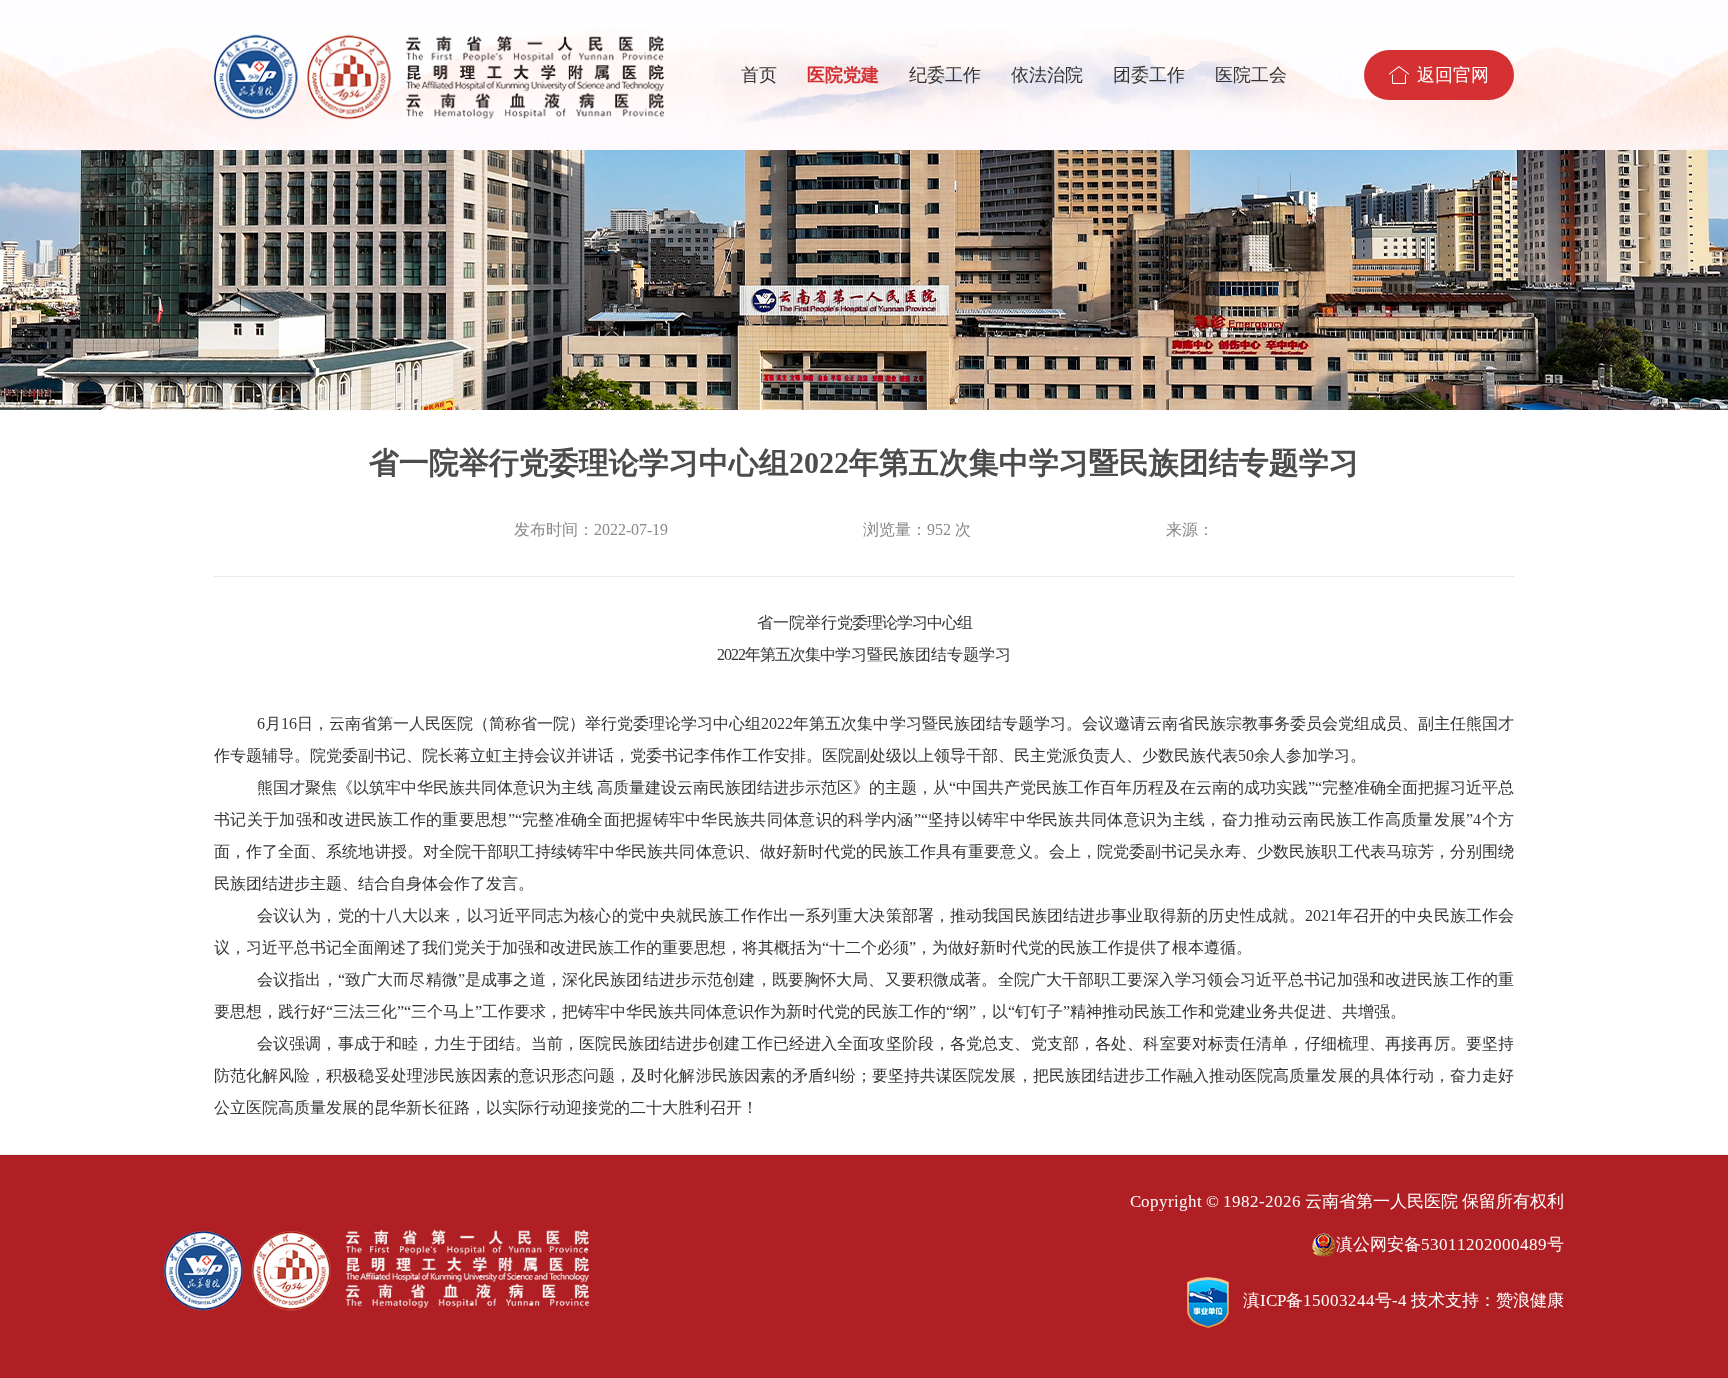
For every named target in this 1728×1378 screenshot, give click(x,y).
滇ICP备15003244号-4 (1325, 1300)
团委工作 (1149, 75)
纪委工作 (945, 75)
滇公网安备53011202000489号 (1450, 1244)
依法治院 (1047, 75)
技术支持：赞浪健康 (1487, 1300)
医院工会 (1251, 75)
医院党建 (843, 75)
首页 (759, 75)
